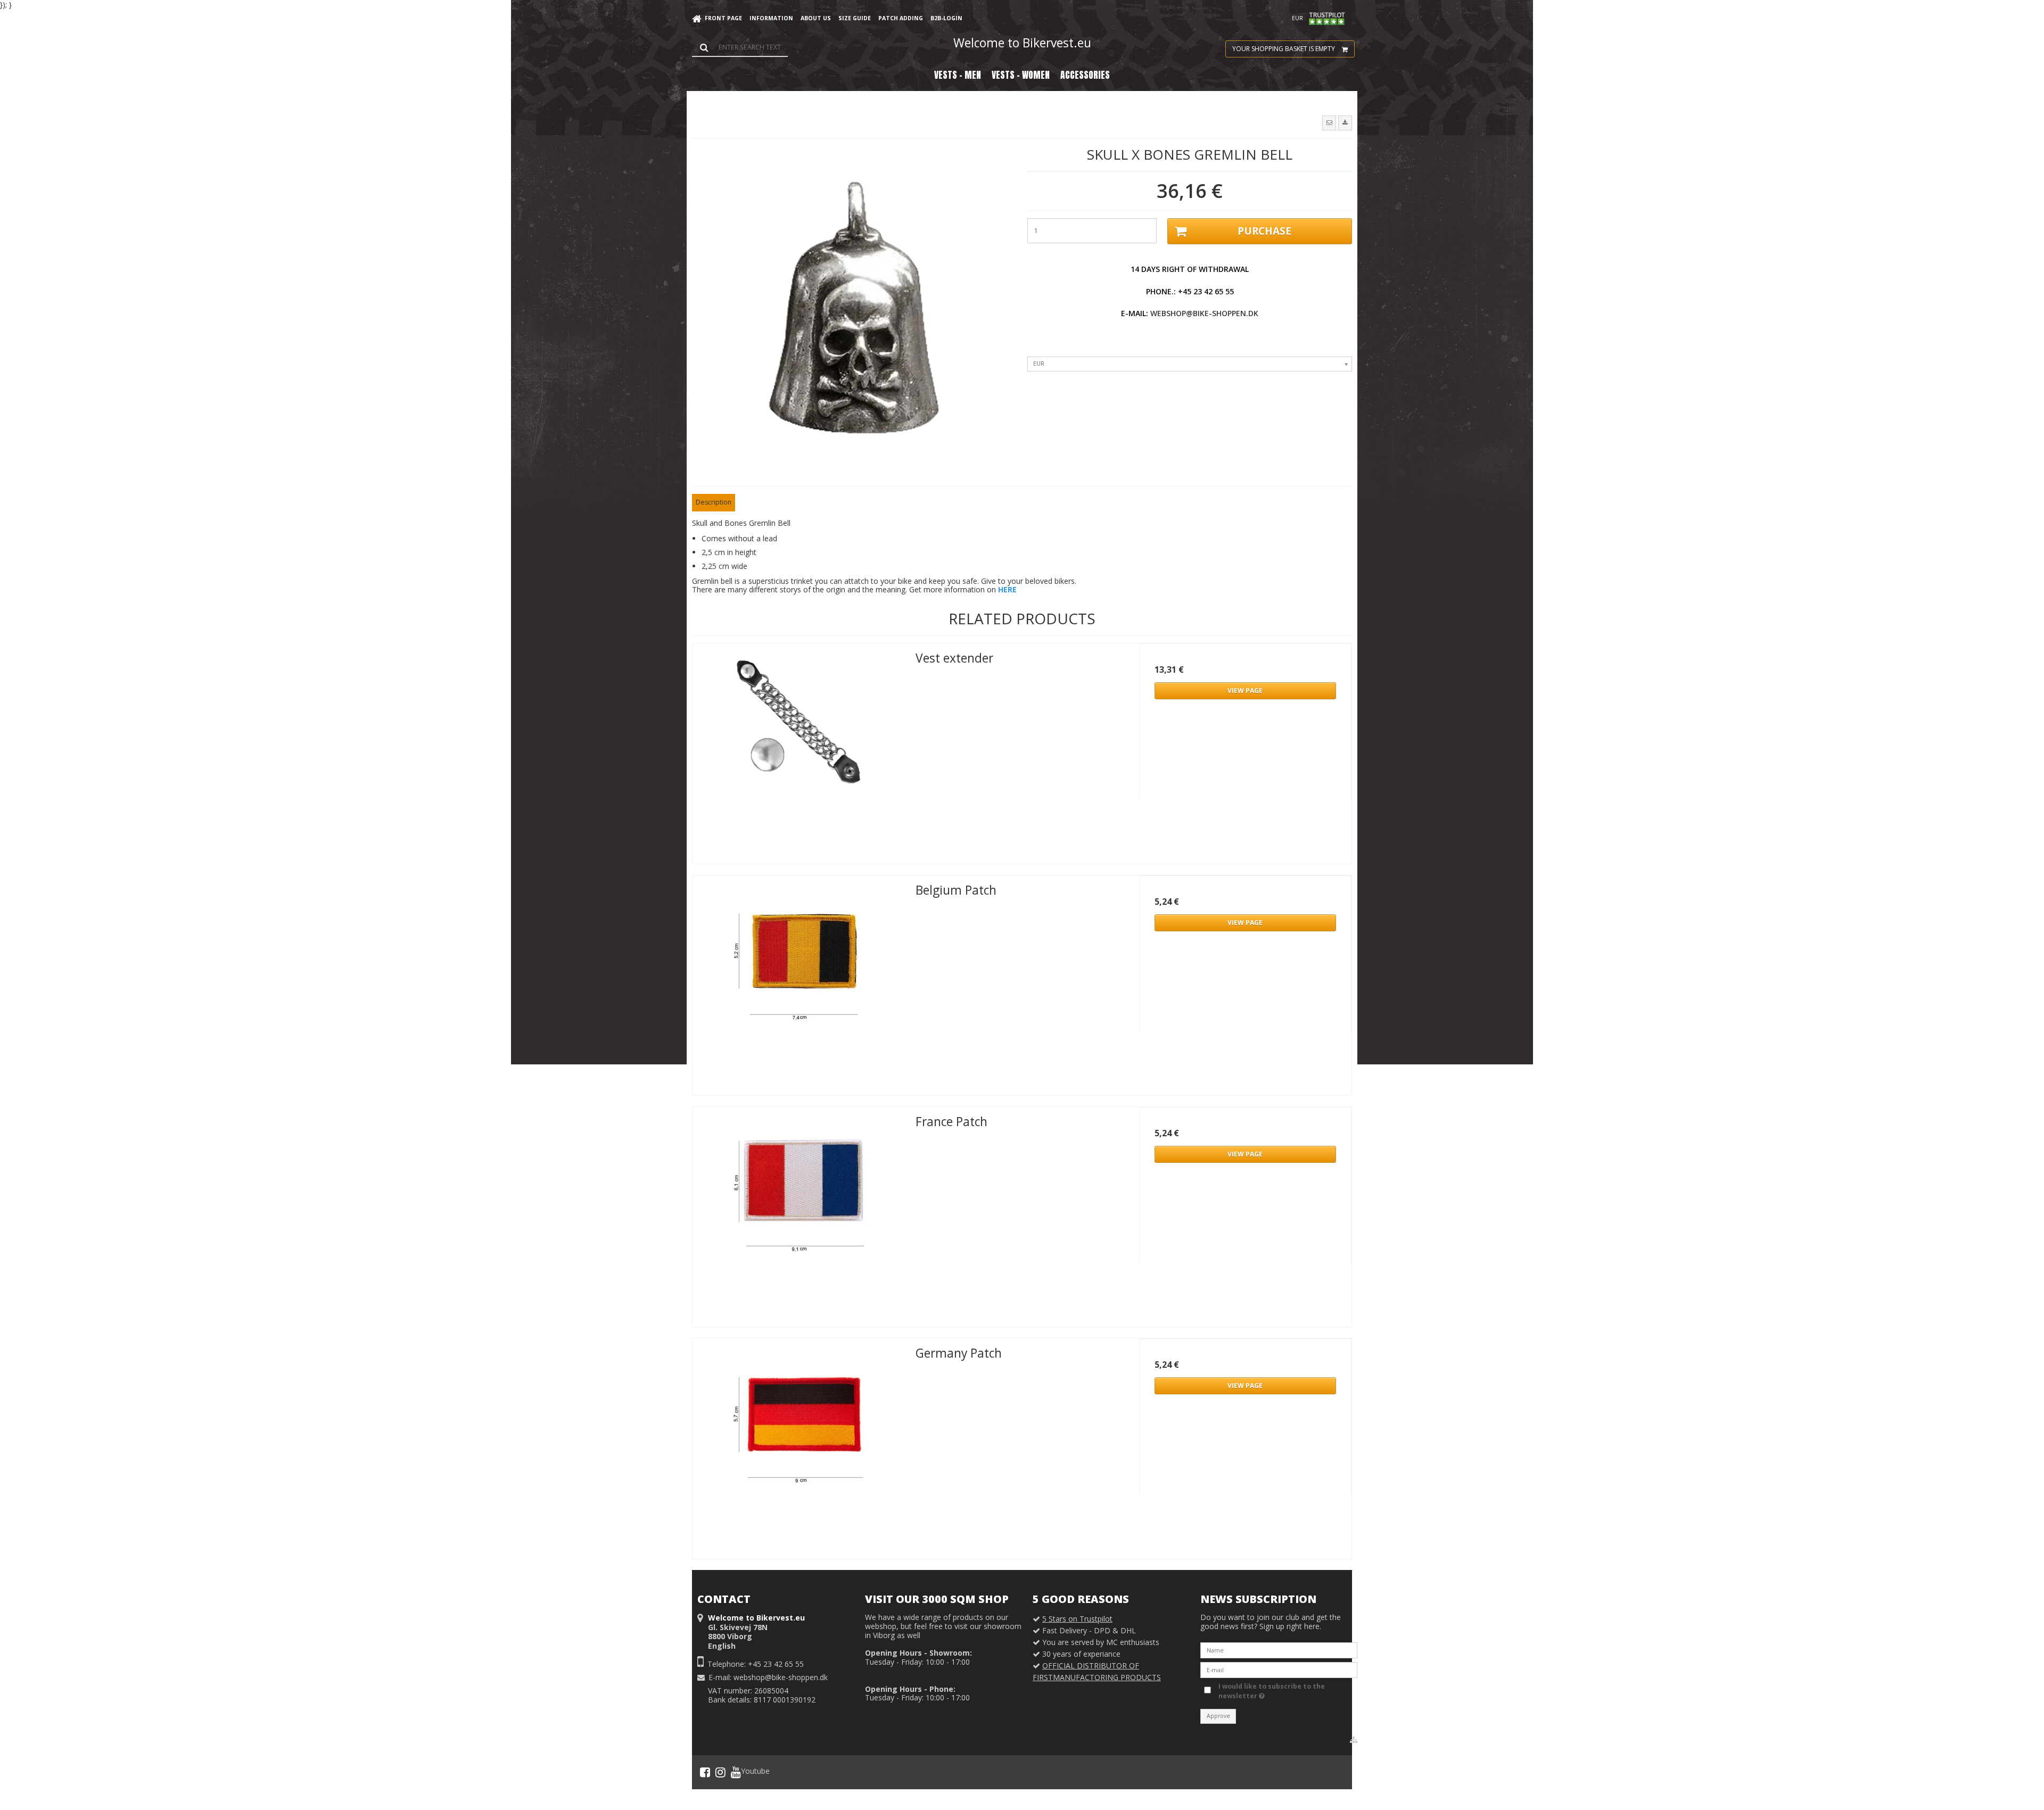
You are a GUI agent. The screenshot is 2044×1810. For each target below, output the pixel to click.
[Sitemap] (1354, 1740)
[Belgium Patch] (799, 982)
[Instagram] (720, 1772)
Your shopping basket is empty (1284, 49)
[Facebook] (705, 1772)
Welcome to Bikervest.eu (1022, 43)
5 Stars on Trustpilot (1077, 1619)
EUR (1297, 18)
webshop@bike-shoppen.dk (1203, 313)
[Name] (1279, 1650)
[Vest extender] (799, 750)
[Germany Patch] (799, 1445)
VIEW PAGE (1245, 691)
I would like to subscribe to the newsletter (1271, 1691)
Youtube (755, 1771)
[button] (1329, 123)
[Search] (740, 47)
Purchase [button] (1264, 231)
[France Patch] (799, 1213)
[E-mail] (1279, 1669)
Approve (1218, 1716)
